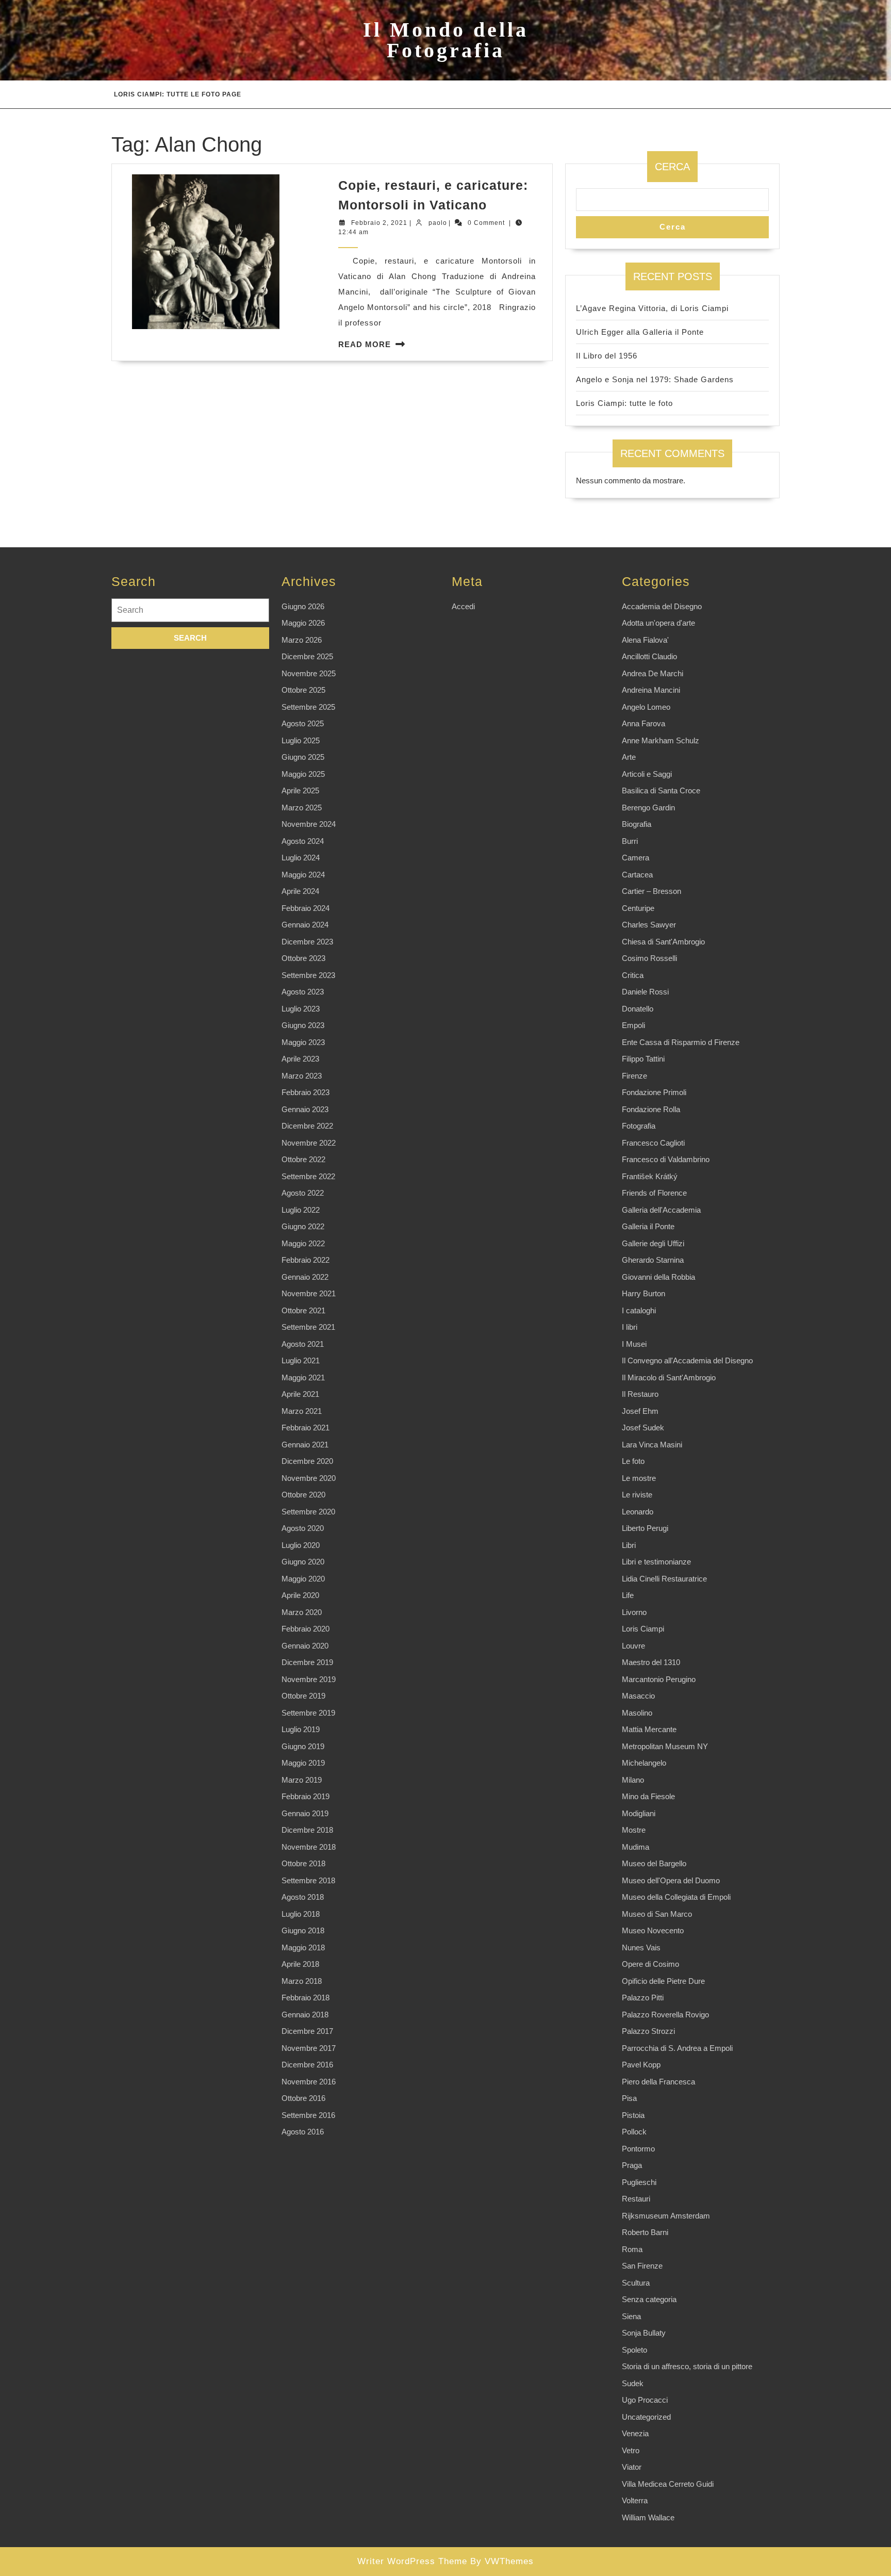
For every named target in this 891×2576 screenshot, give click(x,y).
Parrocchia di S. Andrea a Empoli (677, 2048)
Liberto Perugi (645, 1528)
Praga (632, 2165)
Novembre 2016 (309, 2082)
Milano (633, 1780)
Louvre (633, 1646)
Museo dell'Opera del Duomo (671, 1880)
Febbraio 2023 (306, 1092)
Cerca (672, 167)
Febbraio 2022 (306, 1260)
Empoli (633, 1025)
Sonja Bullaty (644, 2333)
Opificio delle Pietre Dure (663, 1981)
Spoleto (634, 2350)
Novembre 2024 (309, 824)
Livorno (634, 1612)
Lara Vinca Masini (652, 1445)
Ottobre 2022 (303, 1159)
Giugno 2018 (303, 1930)
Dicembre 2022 (307, 1126)
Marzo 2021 (302, 1411)
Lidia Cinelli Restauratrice (664, 1579)
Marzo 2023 (302, 1076)
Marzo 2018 (302, 1981)
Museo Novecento (653, 1930)
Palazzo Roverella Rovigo (665, 2015)
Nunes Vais (641, 1947)
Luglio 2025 (301, 740)
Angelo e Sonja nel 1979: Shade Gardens (655, 379)
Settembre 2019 (308, 1713)
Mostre (634, 1830)
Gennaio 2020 (305, 1646)
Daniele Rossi (645, 992)
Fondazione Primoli (654, 1092)
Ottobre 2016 (303, 2098)
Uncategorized (646, 2417)
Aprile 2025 (300, 790)
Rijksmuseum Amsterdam (666, 2216)
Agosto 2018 (303, 1897)
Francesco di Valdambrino (666, 1159)
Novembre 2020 (309, 1478)
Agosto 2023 (303, 992)
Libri (629, 1545)
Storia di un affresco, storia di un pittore (687, 2366)
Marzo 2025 (302, 808)
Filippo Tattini (643, 1059)
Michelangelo (644, 1763)
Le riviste (637, 1495)
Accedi (463, 606)
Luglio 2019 (301, 1729)
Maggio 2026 (303, 623)
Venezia (635, 2433)
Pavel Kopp (641, 2065)
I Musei (634, 1344)
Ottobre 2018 (303, 1863)
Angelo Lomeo (646, 707)
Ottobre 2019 (303, 1696)
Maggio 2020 (303, 1579)
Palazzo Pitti (643, 1998)
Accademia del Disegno (662, 606)
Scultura (636, 2283)
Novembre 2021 (309, 1293)
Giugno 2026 (303, 606)
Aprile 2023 (300, 1059)
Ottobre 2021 (303, 1310)
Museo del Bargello (654, 1863)
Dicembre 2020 (307, 1461)
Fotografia (639, 1126)
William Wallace (648, 2517)
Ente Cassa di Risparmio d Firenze (681, 1042)
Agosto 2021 (303, 1344)
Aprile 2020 (300, 1595)
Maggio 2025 (303, 774)
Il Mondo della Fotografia (446, 40)
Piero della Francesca (658, 2082)
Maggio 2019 (303, 1763)
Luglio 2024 (301, 858)
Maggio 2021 (303, 1377)
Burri (630, 841)
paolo (438, 223)
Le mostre (639, 1478)
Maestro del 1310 (651, 1662)
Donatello (638, 1009)
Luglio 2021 (301, 1360)
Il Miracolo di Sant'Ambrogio (669, 1377)
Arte (629, 757)
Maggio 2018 (303, 1947)
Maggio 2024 (303, 875)
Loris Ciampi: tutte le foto (624, 403)
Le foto (633, 1461)
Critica (633, 975)
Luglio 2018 (301, 1914)
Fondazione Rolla (651, 1109)
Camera (636, 858)
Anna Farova (643, 723)
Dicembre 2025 (307, 656)
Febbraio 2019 (306, 1796)
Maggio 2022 (303, 1243)
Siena (631, 2316)
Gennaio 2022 (305, 1277)
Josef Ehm (640, 1411)
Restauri (636, 2199)
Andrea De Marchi (653, 673)
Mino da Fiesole (648, 1796)
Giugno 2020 (303, 1562)
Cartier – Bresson (651, 891)
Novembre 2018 (309, 1847)
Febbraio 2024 (306, 908)
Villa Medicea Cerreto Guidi (668, 2484)
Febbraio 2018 (306, 1998)
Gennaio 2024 (305, 925)
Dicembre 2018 (307, 1830)
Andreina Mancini (651, 690)
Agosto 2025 (303, 723)
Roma (632, 2249)
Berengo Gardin (648, 808)
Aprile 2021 (300, 1394)
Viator (632, 2467)
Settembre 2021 (308, 1327)
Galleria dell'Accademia (661, 1210)
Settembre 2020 (308, 1512)
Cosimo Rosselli (649, 958)
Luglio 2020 (301, 1545)
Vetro (631, 2450)
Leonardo (638, 1512)
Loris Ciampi (643, 1629)
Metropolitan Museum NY (665, 1746)
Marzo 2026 (302, 640)
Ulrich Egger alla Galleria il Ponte (640, 332)
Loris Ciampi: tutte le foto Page (178, 94)
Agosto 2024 (303, 841)
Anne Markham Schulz (661, 740)
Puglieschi (639, 2182)
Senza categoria (649, 2299)
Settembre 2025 (308, 707)
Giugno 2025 (303, 757)
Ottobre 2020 (303, 1495)
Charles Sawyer (649, 925)
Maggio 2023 (303, 1042)
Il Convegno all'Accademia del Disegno (687, 1360)
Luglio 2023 (301, 1009)
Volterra (635, 2500)
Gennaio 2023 (305, 1109)
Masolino (637, 1713)
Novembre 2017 (309, 2048)
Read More (365, 344)
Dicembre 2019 (307, 1662)
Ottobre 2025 (303, 690)
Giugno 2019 (303, 1746)
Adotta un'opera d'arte (658, 623)
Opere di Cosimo (650, 1964)
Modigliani (639, 1813)
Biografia (637, 824)
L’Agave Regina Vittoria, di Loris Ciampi (652, 308)
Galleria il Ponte (648, 1226)
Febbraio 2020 (306, 1629)
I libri (630, 1327)
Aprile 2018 (300, 1964)
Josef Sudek (643, 1428)
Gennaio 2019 (305, 1813)
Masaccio (638, 1696)
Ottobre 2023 (303, 958)
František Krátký (650, 1176)
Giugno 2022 (303, 1226)
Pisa (629, 2098)
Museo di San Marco (657, 1914)
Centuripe (638, 908)
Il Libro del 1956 (607, 356)
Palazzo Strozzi (648, 2031)
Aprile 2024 (300, 891)
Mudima (636, 1847)
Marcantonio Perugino (659, 1679)
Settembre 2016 (308, 2115)
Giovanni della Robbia (658, 1277)
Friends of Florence (654, 1193)
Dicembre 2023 (307, 942)
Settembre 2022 (308, 1176)
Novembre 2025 (309, 673)
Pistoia (633, 2115)
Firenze (634, 1076)
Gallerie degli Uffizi (653, 1243)
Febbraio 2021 (306, 1428)
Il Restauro (640, 1394)
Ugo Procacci (645, 2400)
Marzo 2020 (302, 1612)
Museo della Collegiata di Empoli (676, 1897)
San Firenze (642, 2266)
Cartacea (637, 875)
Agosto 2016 (303, 2132)
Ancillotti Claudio (649, 656)
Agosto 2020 (303, 1528)
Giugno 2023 (303, 1025)
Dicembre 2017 (307, 2031)
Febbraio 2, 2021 (379, 223)
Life (628, 1595)
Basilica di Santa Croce (661, 790)
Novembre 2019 (309, 1679)
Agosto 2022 (303, 1193)
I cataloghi (639, 1310)
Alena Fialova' (645, 640)
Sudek (633, 2383)
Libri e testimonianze (656, 1562)
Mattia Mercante (649, 1729)
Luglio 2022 (301, 1210)
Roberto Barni (645, 2232)
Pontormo (638, 2149)
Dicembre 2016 (307, 2065)
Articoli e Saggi (647, 774)
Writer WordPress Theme (412, 2561)
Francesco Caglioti (653, 1143)
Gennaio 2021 (305, 1445)
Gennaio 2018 (305, 2015)
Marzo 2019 (302, 1780)
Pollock (634, 2132)
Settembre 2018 (308, 1880)
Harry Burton (643, 1293)
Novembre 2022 (309, 1143)
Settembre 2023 (308, 975)
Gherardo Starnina (653, 1260)
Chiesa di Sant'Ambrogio (663, 942)
